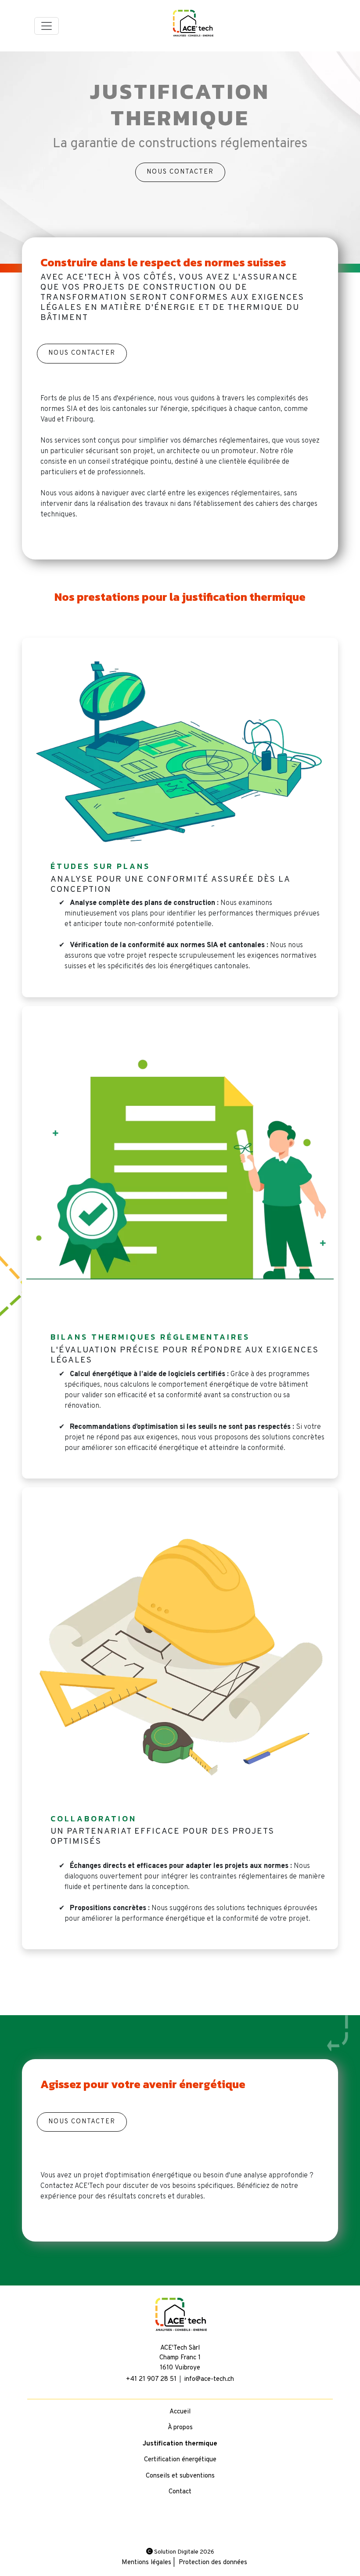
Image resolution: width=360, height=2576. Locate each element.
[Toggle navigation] (47, 26)
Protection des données (213, 2563)
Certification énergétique (180, 2460)
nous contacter (82, 353)
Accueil (180, 2412)
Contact (180, 2492)
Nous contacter (180, 172)
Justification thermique (180, 2444)
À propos (180, 2428)
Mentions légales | (148, 2563)
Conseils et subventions (180, 2476)
